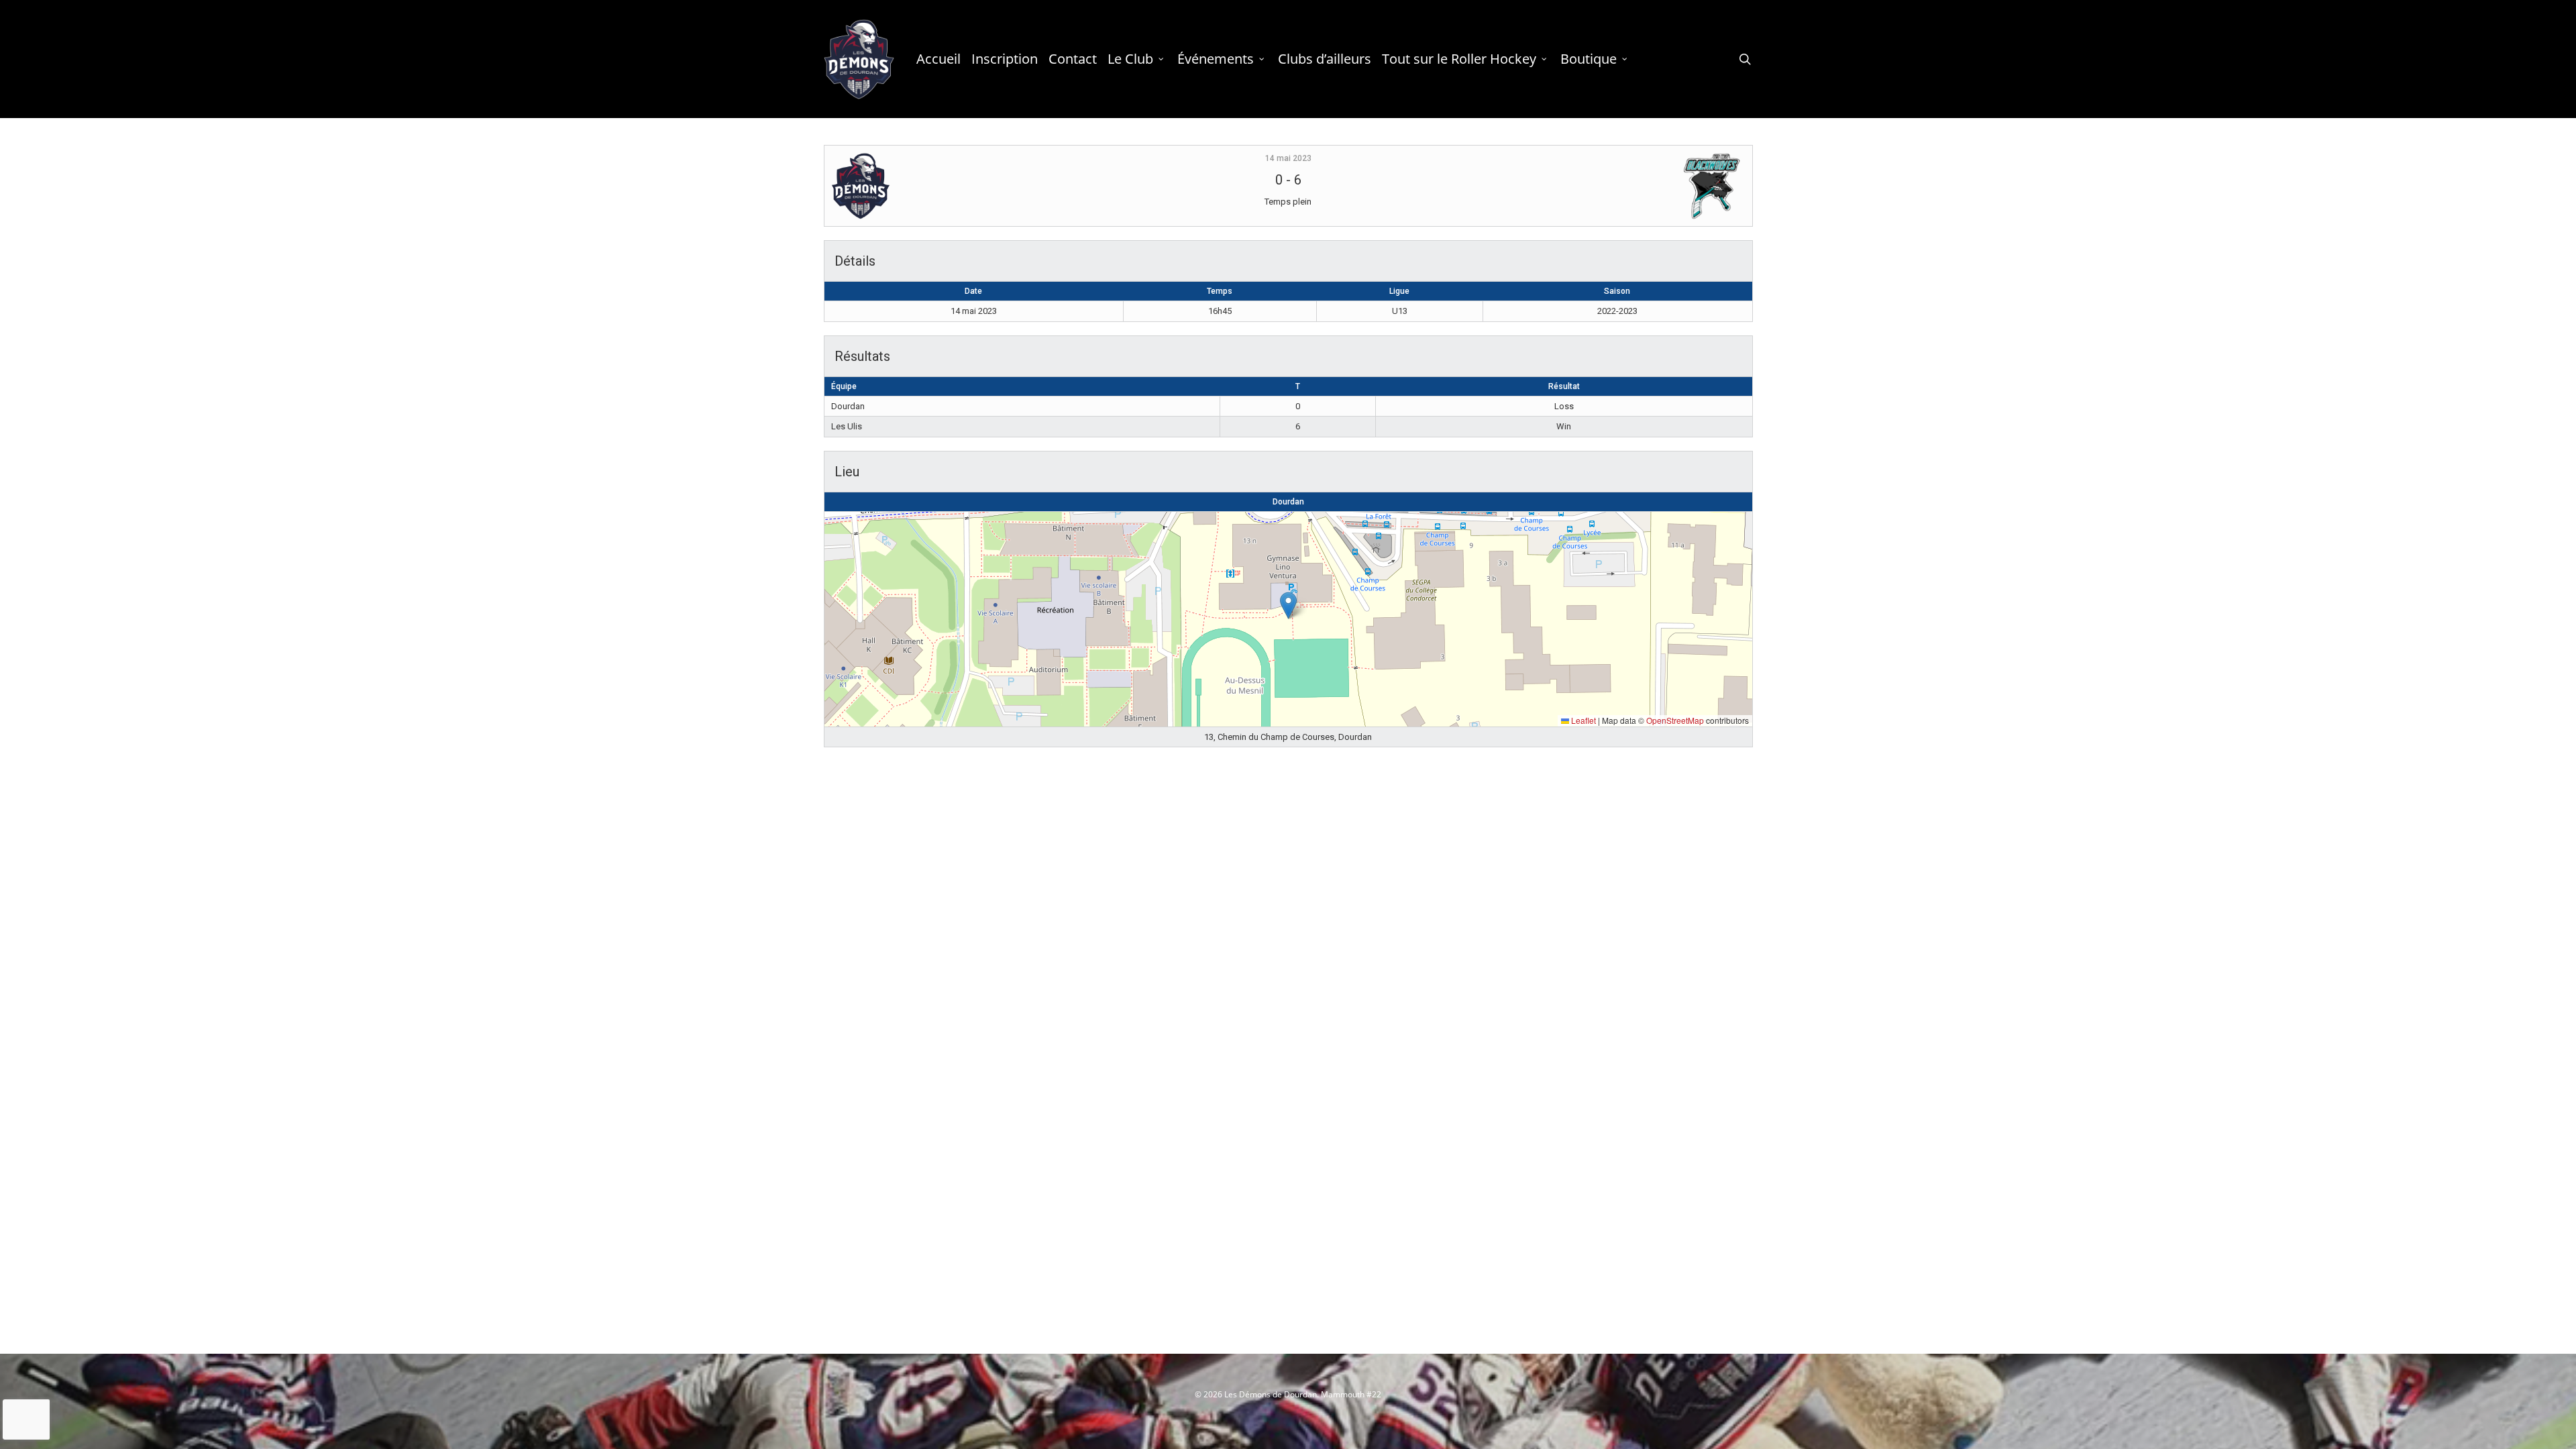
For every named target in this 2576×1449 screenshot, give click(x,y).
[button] (1288, 605)
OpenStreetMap (1675, 720)
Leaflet (1582, 720)
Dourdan (1288, 502)
